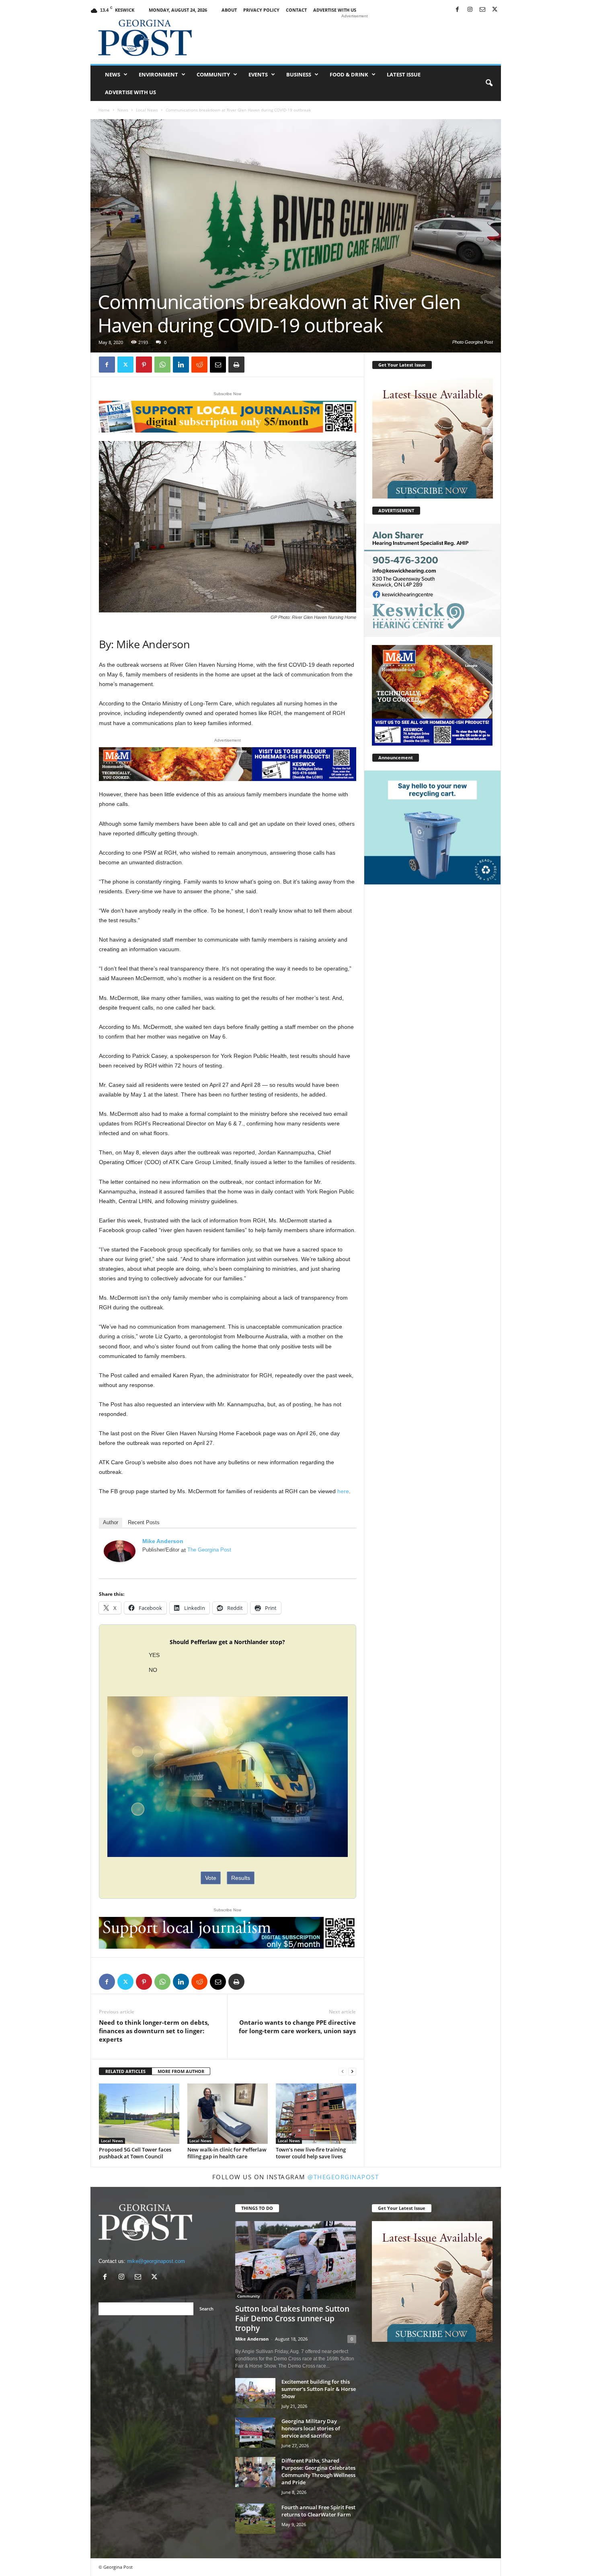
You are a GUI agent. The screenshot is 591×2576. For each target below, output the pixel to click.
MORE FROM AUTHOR (181, 2071)
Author (111, 1522)
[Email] (218, 365)
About (229, 10)
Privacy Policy (261, 10)
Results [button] (241, 1878)
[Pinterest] (144, 365)
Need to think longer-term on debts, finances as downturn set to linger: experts (154, 2031)
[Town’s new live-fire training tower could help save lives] (316, 2114)
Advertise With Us (335, 10)
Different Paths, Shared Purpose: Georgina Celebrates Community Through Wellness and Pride (318, 2471)
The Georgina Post (209, 1550)
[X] (495, 10)
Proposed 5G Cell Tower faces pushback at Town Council (135, 2153)
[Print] (236, 365)
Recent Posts (144, 1522)
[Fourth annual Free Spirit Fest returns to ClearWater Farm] (255, 2519)
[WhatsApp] (162, 365)
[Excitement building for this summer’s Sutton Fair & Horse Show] (255, 2393)
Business (299, 74)
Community (213, 74)
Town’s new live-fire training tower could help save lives (311, 2153)
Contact (296, 10)
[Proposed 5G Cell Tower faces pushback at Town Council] (139, 2114)
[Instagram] (470, 10)
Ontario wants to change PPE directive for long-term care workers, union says (297, 2027)
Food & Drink (349, 74)
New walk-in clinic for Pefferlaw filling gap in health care (227, 2153)
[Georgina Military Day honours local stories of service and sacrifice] (255, 2433)
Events (258, 74)
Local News (147, 110)
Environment (158, 74)
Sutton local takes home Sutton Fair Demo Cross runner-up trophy (292, 2318)
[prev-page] (343, 2072)
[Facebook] (458, 10)
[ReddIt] (199, 365)
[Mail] (482, 10)
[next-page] (352, 2072)
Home (104, 110)
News (113, 74)
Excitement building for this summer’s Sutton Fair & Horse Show (319, 2389)
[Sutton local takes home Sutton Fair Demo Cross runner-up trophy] (296, 2260)
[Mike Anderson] (120, 1551)
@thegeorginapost (343, 2177)
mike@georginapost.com (156, 2261)
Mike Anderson (163, 1541)
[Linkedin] (181, 365)
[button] (489, 83)
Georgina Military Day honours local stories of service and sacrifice (311, 2428)
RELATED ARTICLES (125, 2071)
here (343, 1491)
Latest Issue (404, 74)
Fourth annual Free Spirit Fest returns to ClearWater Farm (318, 2511)
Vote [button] (211, 1878)
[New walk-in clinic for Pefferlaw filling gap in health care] (228, 2114)
